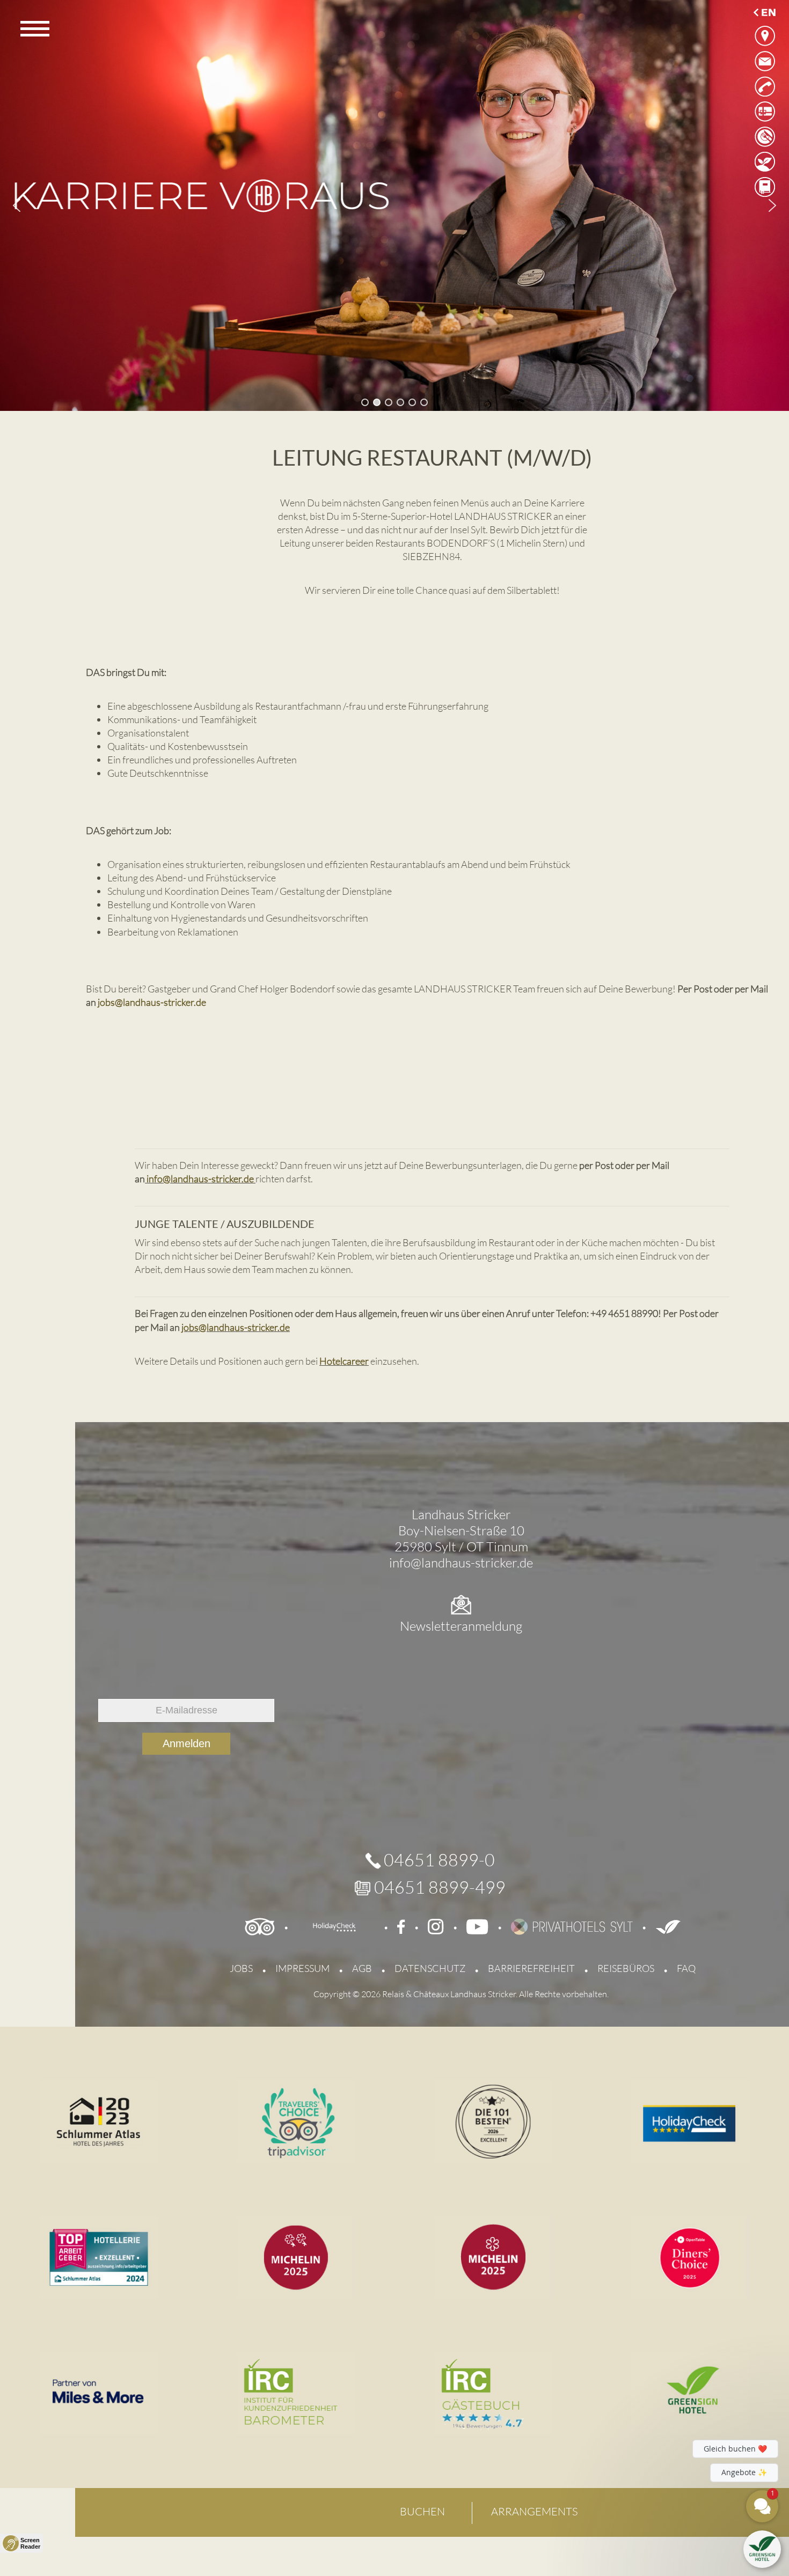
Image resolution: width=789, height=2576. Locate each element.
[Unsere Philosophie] (765, 162)
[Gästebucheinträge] (765, 187)
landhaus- (191, 1179)
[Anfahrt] (765, 36)
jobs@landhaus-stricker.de (152, 1002)
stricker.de (233, 1179)
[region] (394, 205)
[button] (17, 205)
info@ (159, 1179)
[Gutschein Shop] (765, 111)
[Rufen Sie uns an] (765, 86)
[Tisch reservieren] (765, 137)
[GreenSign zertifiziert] (668, 1926)
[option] (764, 11)
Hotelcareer (344, 1361)
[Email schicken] (765, 61)
